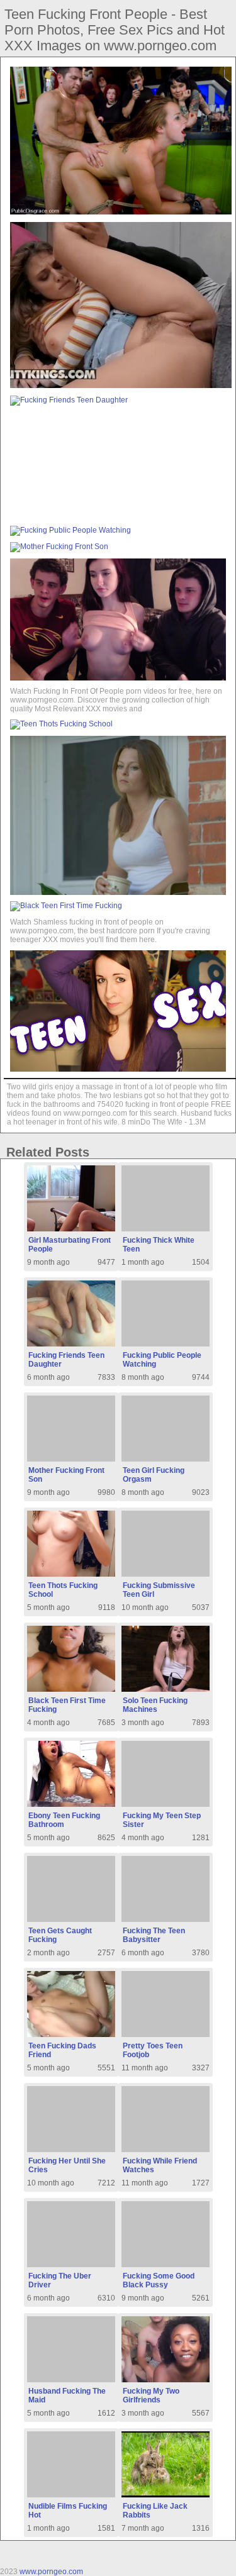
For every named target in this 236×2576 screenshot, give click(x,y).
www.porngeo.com (51, 2572)
